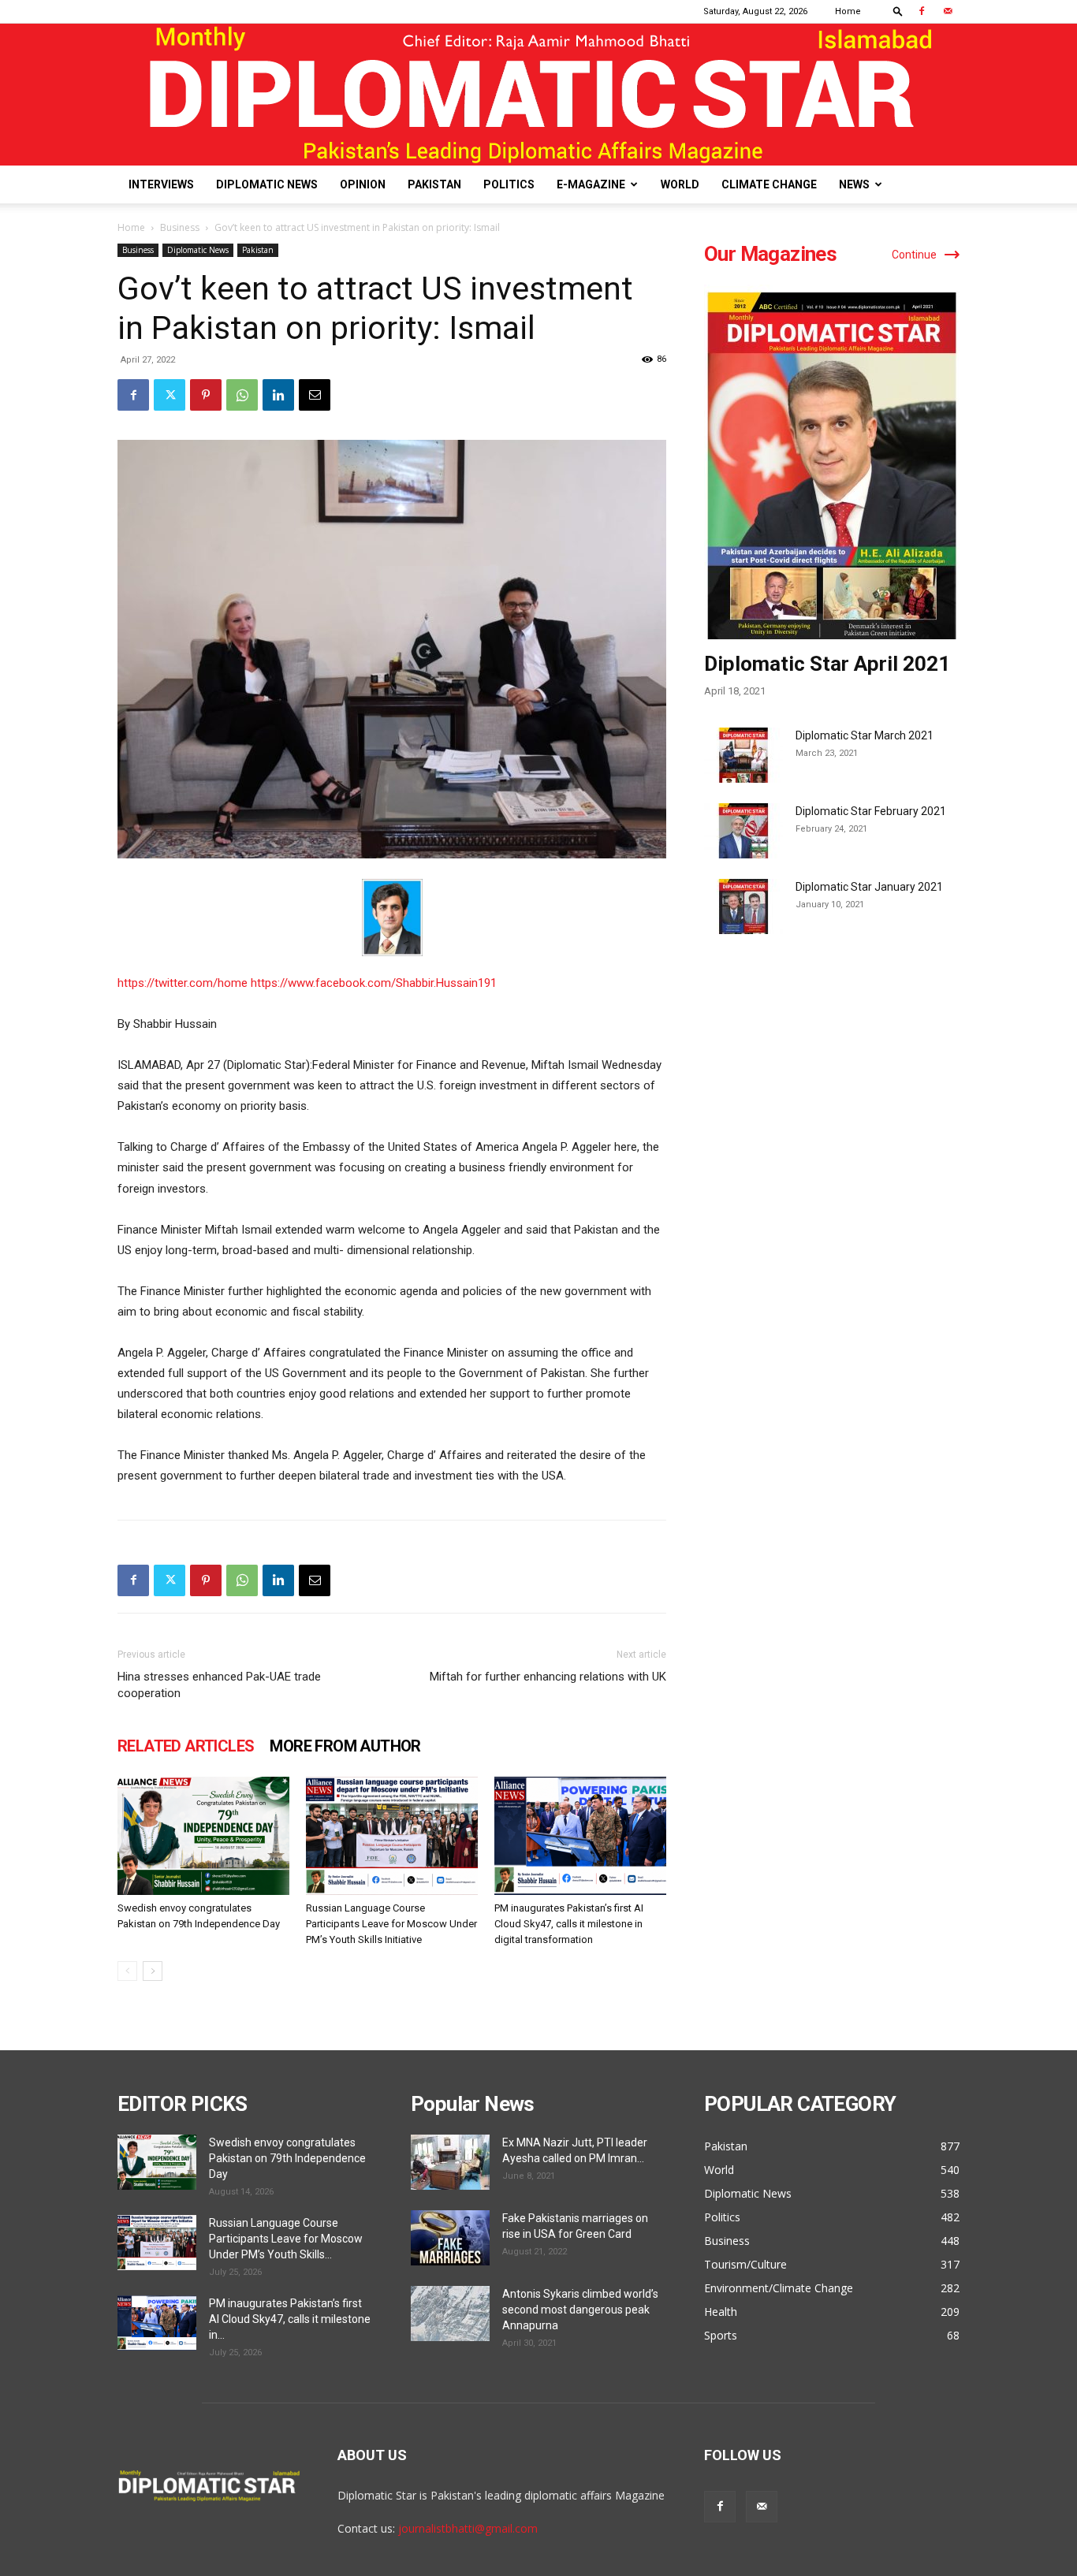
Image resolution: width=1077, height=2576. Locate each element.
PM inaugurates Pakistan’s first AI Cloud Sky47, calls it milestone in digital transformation (569, 1924)
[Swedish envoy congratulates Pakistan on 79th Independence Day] (203, 1836)
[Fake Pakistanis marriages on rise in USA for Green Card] (450, 2238)
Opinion (363, 184)
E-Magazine (591, 184)
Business (180, 227)
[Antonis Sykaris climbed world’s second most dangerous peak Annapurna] (450, 2314)
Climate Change (769, 184)
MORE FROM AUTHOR (345, 1746)
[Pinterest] (206, 395)
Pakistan (434, 184)
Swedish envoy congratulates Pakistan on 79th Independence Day (287, 2158)
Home (848, 11)
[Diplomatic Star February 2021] (743, 831)
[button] (898, 11)
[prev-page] (127, 1971)
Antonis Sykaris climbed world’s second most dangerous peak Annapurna (580, 2310)
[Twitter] (170, 395)
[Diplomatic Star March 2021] (743, 755)
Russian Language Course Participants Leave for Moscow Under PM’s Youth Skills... (286, 2239)
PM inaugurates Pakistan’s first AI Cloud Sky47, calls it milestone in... (290, 2319)
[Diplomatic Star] (538, 95)
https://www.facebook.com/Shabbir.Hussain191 (374, 983)
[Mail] (948, 11)
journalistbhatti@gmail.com (468, 2528)
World (680, 184)
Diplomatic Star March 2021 (865, 735)
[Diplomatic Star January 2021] (743, 906)
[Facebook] (922, 11)
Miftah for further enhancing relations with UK (548, 1677)
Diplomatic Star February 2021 (871, 811)
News (854, 184)
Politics (509, 184)
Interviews (161, 184)
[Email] (315, 395)
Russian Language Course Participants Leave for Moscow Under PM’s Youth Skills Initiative (391, 1924)
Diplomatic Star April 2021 (827, 664)
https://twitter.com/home (184, 983)
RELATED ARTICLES (186, 1746)
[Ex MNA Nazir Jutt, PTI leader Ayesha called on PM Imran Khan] (450, 2162)
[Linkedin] (278, 395)
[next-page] (153, 1971)
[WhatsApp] (242, 395)
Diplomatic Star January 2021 (869, 887)
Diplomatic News (267, 184)
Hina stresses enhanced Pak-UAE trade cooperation (219, 1685)
